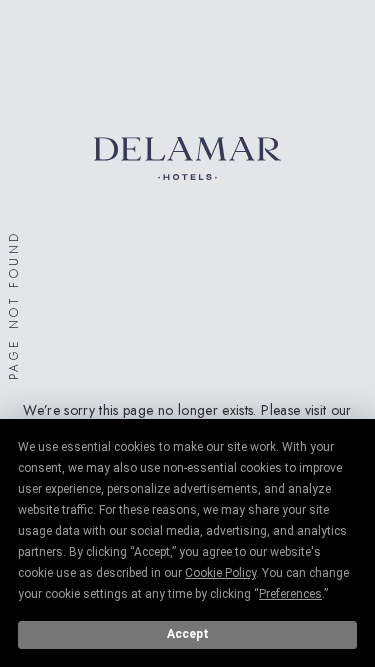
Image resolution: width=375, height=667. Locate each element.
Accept (188, 634)
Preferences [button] (290, 594)
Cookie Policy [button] (220, 573)
